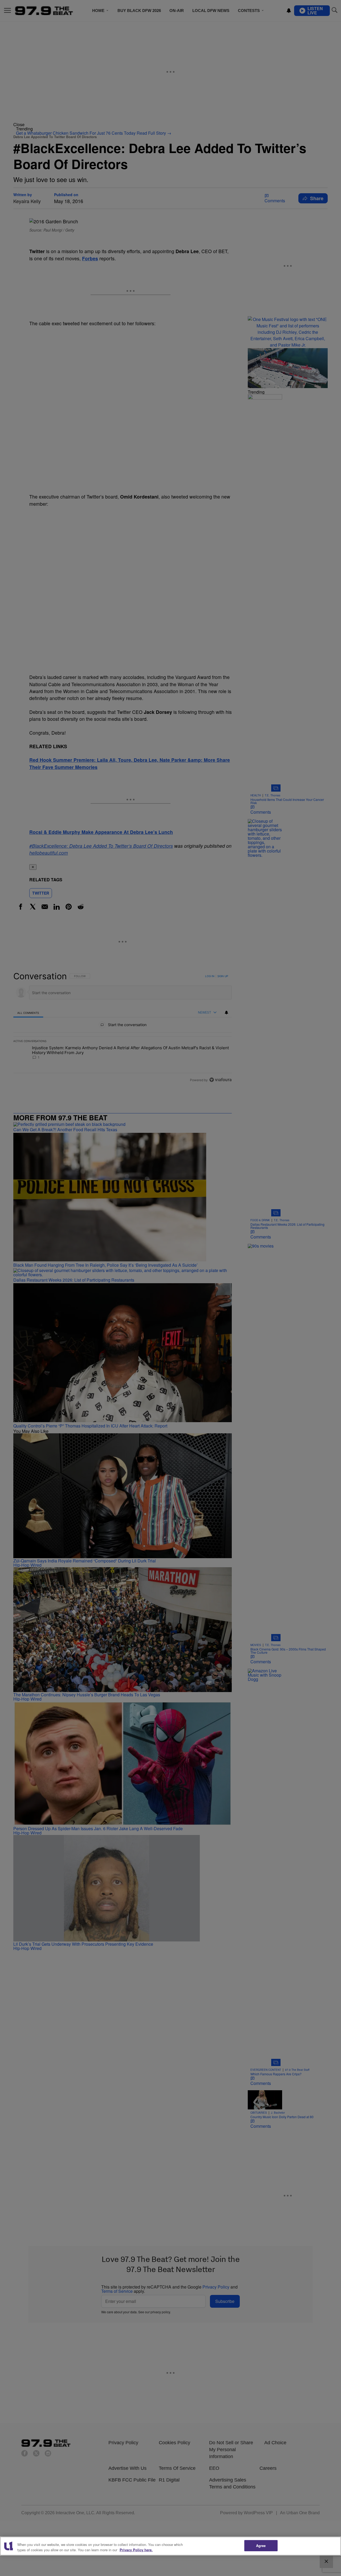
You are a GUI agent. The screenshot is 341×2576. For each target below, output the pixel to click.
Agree (261, 2546)
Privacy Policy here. (136, 2550)
